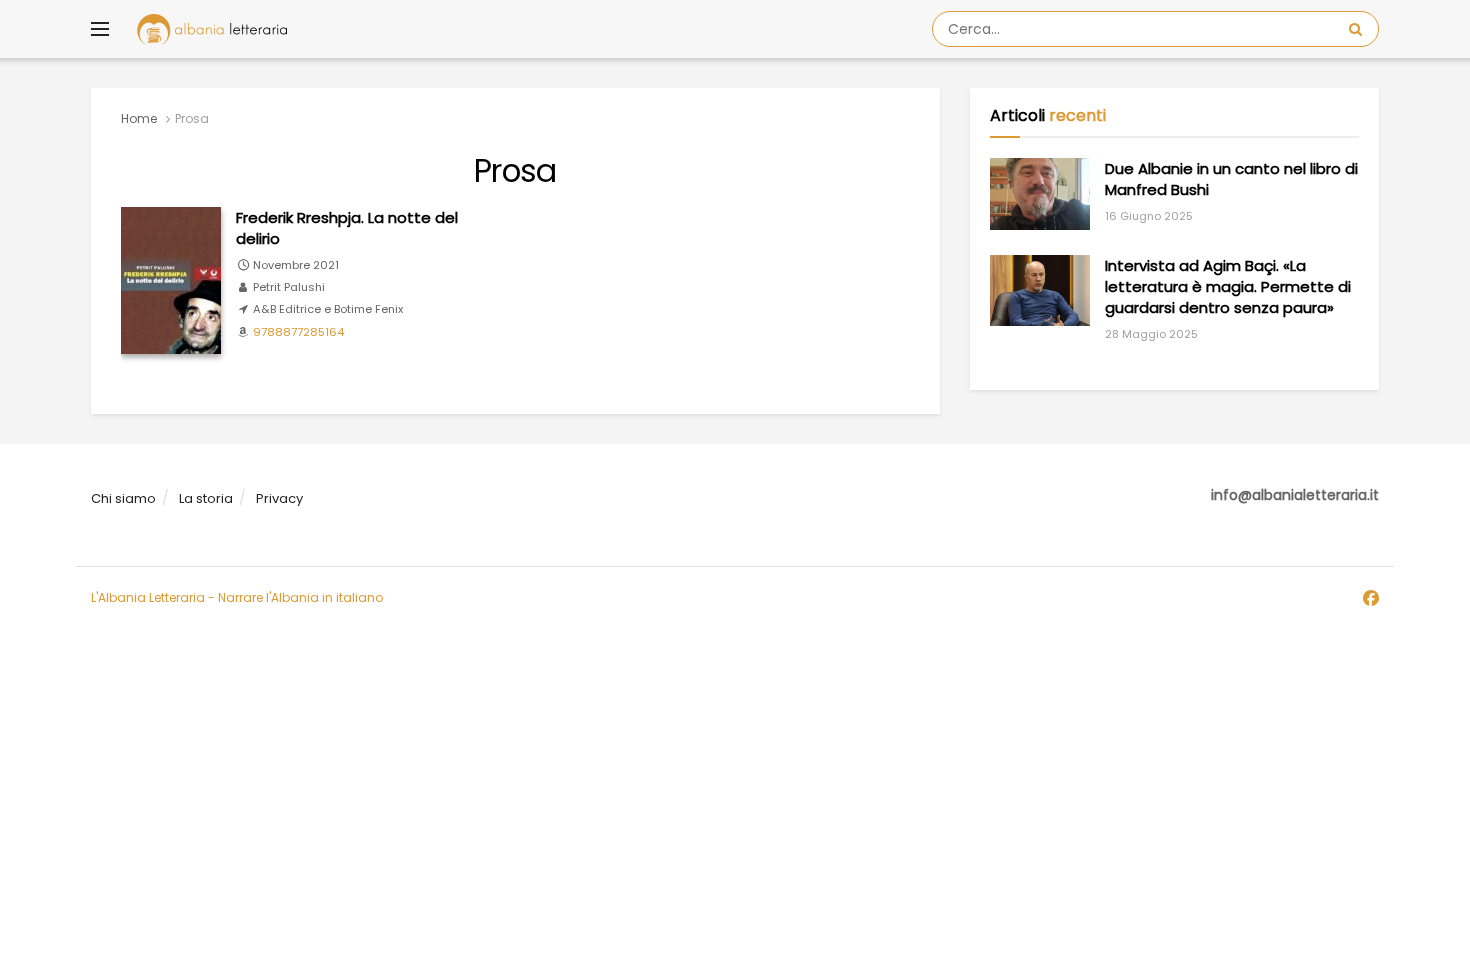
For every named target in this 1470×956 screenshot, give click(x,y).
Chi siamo (123, 498)
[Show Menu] (100, 29)
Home (139, 118)
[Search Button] (1359, 29)
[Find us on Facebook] (1371, 599)
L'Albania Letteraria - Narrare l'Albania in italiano (237, 597)
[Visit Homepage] (212, 29)
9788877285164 (298, 332)
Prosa (192, 118)
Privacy (279, 498)
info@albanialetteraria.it (1295, 495)
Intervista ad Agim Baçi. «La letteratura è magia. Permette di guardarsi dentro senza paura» (1228, 286)
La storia (206, 498)
